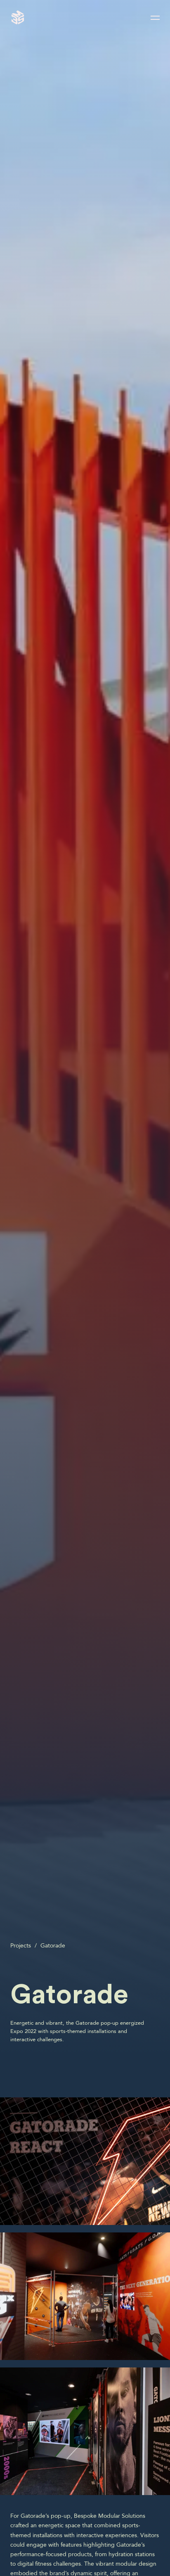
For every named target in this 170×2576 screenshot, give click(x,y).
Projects (21, 1946)
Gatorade (53, 1946)
